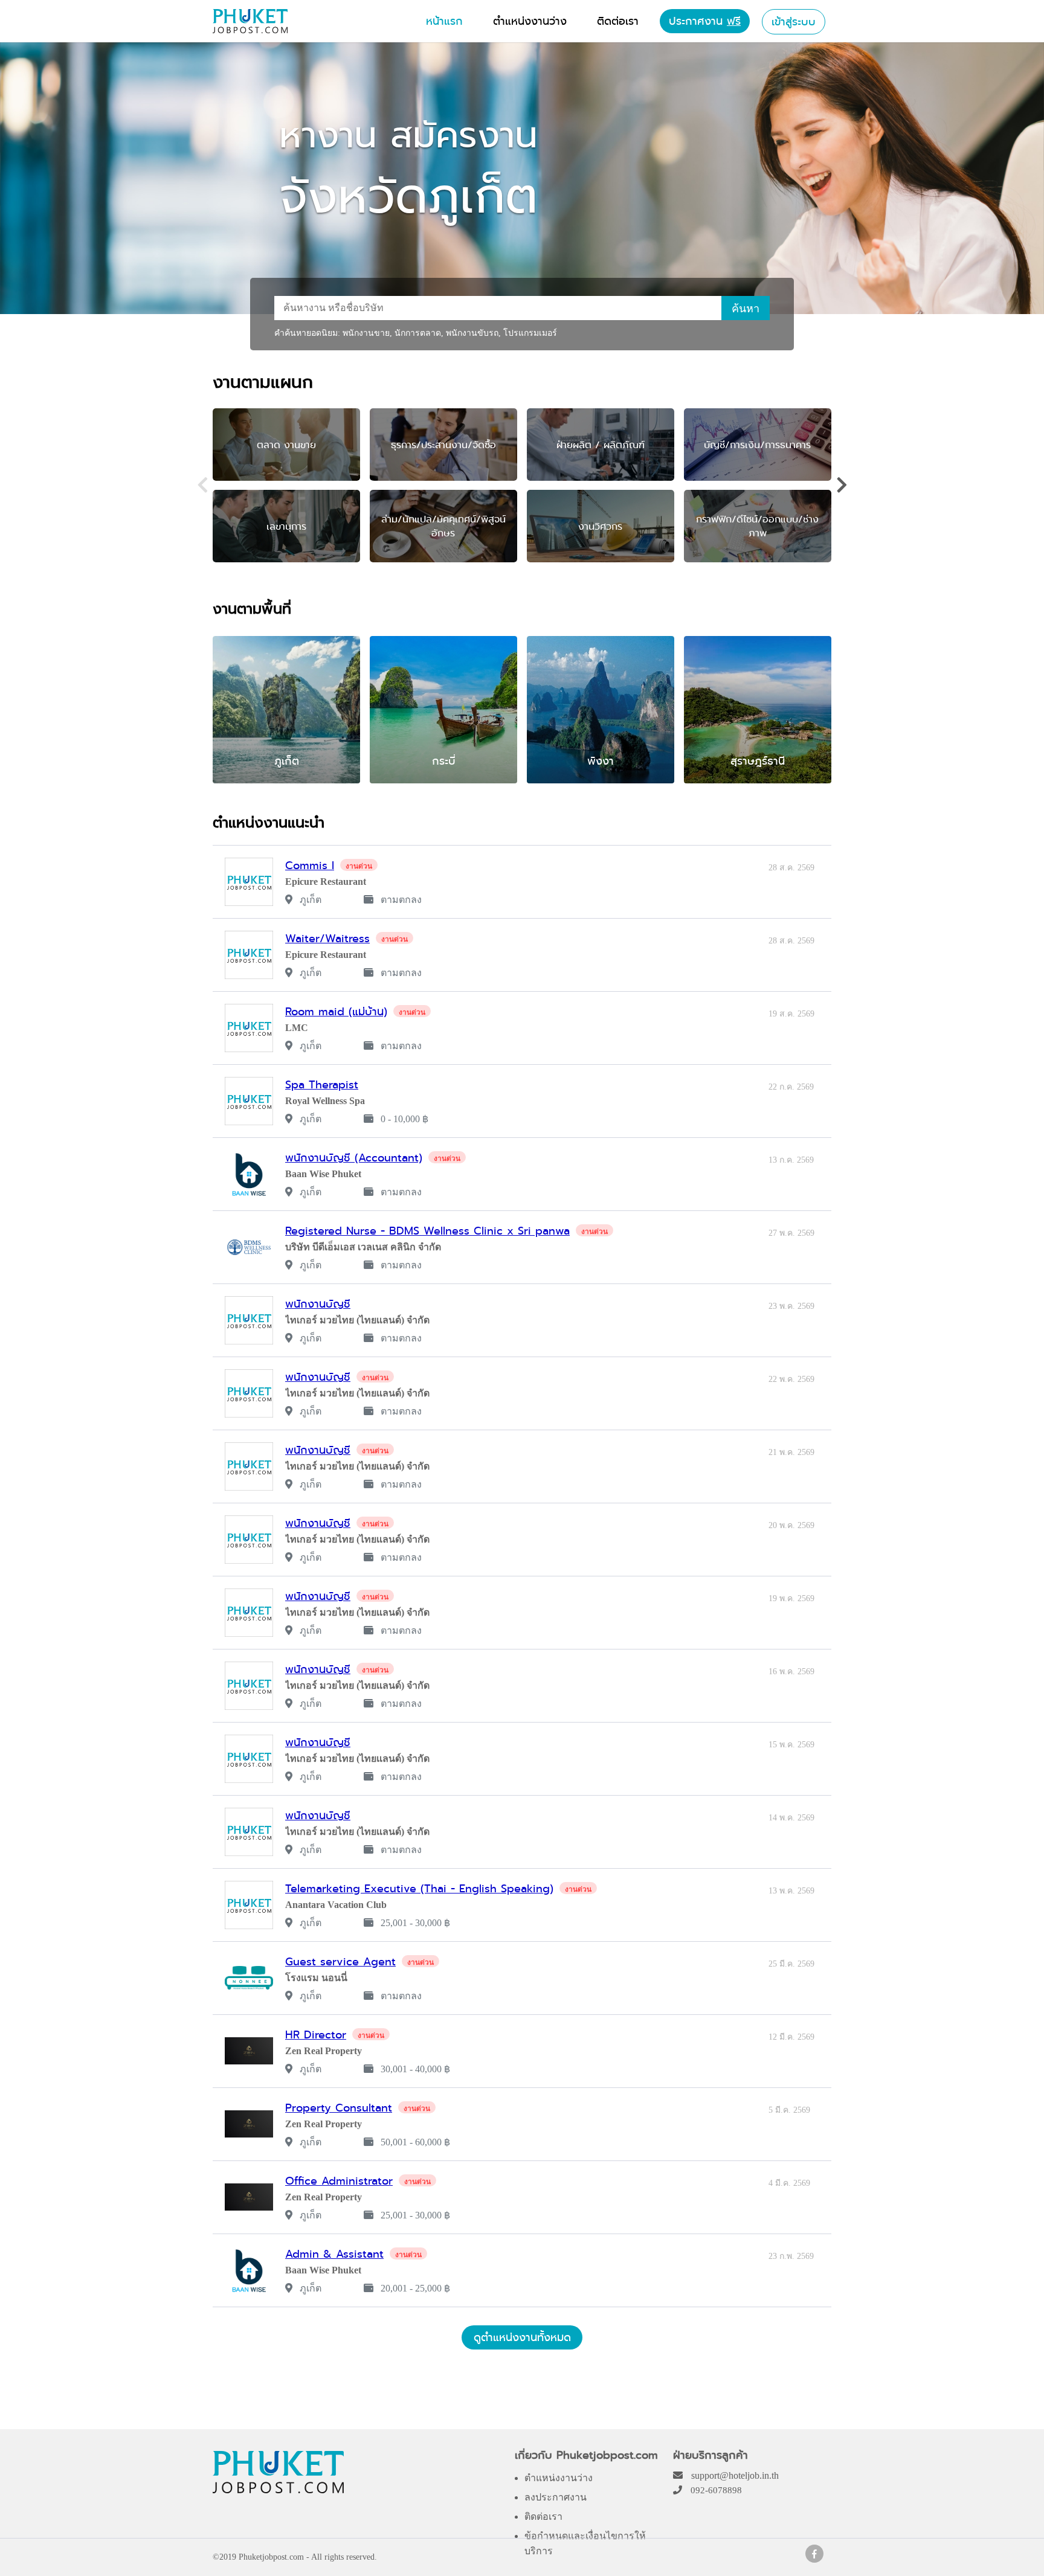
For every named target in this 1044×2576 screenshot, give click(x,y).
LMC (297, 1028)
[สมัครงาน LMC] (249, 1028)
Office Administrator (339, 2181)
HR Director (316, 2035)
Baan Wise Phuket (323, 1174)
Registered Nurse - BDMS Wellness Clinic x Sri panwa (427, 1231)
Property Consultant (339, 2108)
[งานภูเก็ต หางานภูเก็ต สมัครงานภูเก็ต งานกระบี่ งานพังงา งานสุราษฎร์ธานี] (250, 30)
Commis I (310, 865)
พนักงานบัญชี (318, 1304)
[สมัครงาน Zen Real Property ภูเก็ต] (249, 2051)
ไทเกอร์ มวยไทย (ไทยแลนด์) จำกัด (357, 1320)
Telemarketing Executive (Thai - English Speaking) (419, 1888)
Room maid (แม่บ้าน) (336, 1011)
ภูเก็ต (309, 900)
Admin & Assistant (334, 2254)
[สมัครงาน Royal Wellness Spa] (249, 1101)
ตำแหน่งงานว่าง (559, 2478)
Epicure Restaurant (326, 882)
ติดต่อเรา (543, 2517)
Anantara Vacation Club (336, 1905)
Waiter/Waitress (327, 938)
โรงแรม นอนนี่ (316, 1978)
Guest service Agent (340, 1961)
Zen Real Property (324, 2051)
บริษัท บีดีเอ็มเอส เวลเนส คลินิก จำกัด (363, 1247)
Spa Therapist (322, 1084)
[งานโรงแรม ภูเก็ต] (814, 2559)
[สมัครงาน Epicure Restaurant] (249, 882)
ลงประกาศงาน (556, 2497)
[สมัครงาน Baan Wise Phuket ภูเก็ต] (249, 1174)
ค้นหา (746, 309)
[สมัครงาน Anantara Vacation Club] (249, 1905)
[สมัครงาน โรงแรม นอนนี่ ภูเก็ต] (249, 1978)
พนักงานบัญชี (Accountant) (354, 1158)
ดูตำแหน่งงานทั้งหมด (522, 2337)
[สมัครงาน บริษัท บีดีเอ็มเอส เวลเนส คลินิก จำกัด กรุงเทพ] (249, 1247)
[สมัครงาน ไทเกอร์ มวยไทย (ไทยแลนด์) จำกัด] (249, 1320)
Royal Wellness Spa (325, 1101)
